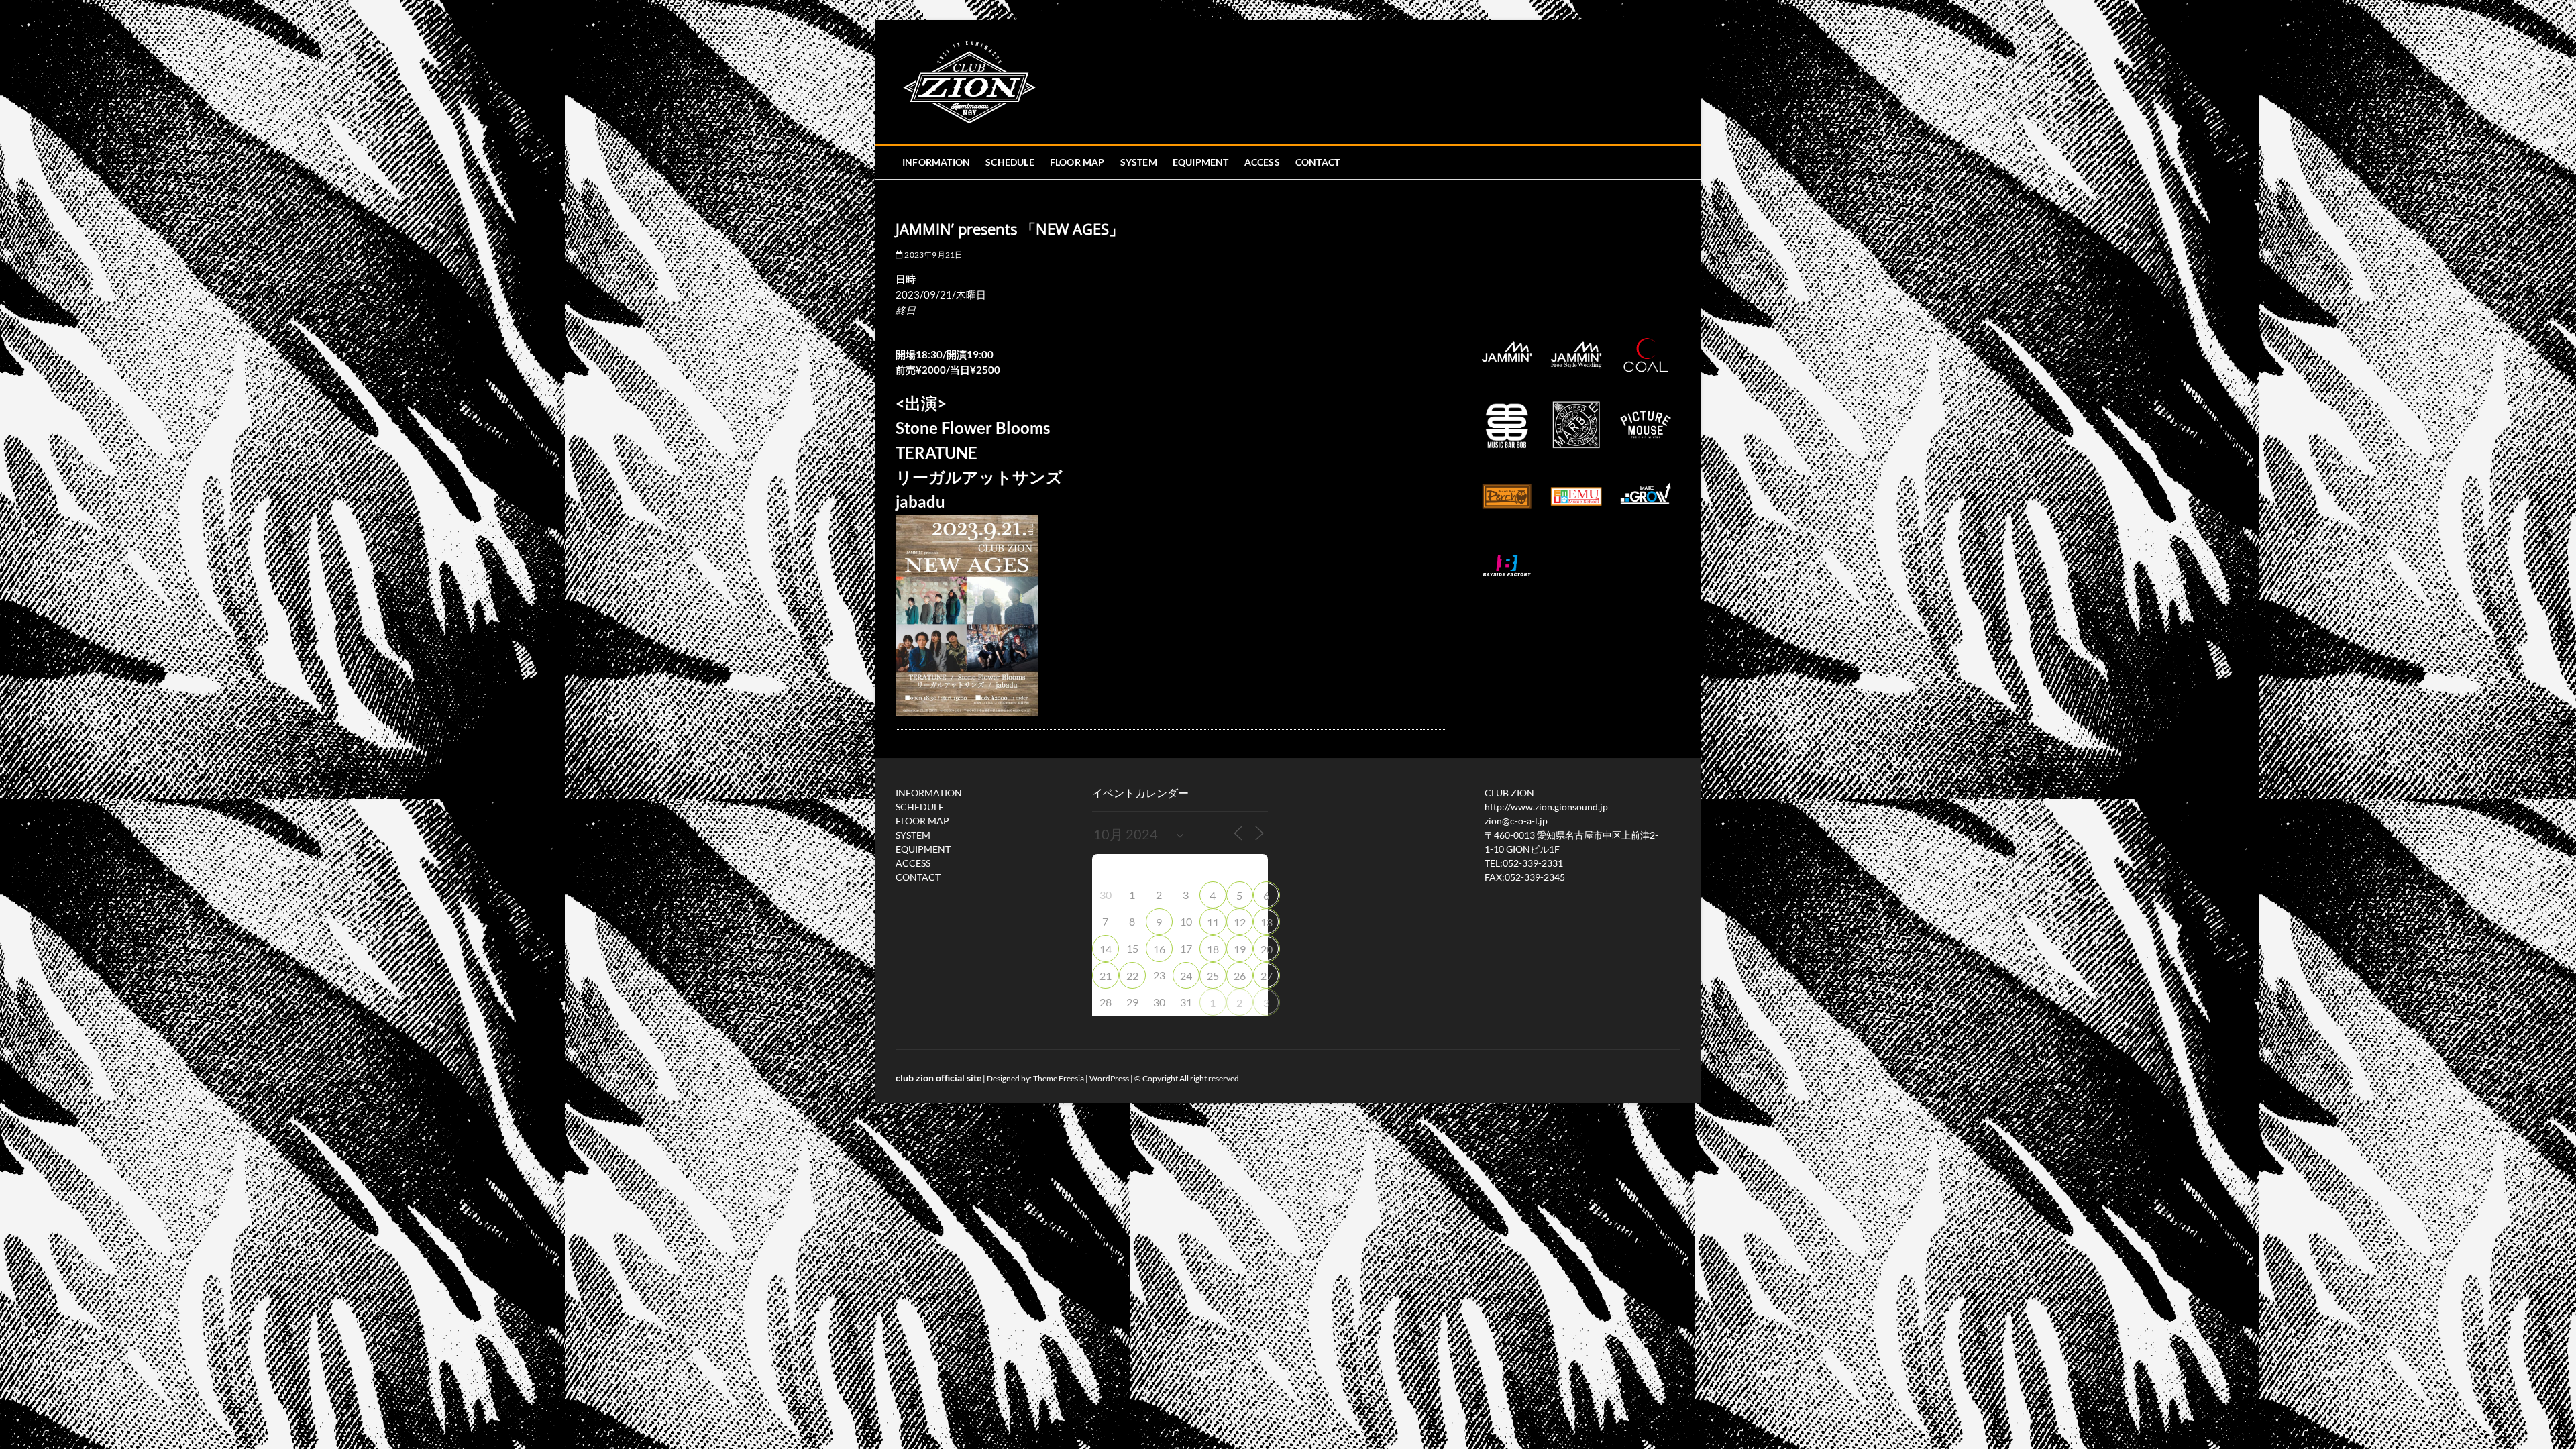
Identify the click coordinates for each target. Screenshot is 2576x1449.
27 (1267, 976)
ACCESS (1262, 162)
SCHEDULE (1010, 162)
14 (1106, 949)
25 (1213, 976)
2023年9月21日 (933, 255)
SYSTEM (1139, 162)
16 (1159, 949)
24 (1186, 976)
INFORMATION (936, 162)
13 (1267, 922)
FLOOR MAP (1077, 162)
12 (1240, 922)
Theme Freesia (1059, 1078)
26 (1240, 976)
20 (1267, 949)
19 (1240, 949)
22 (1132, 976)
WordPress (1109, 1078)
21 (1106, 976)
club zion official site (938, 1078)
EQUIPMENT (1201, 162)
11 (1213, 922)
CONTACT (1318, 162)
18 (1213, 949)
